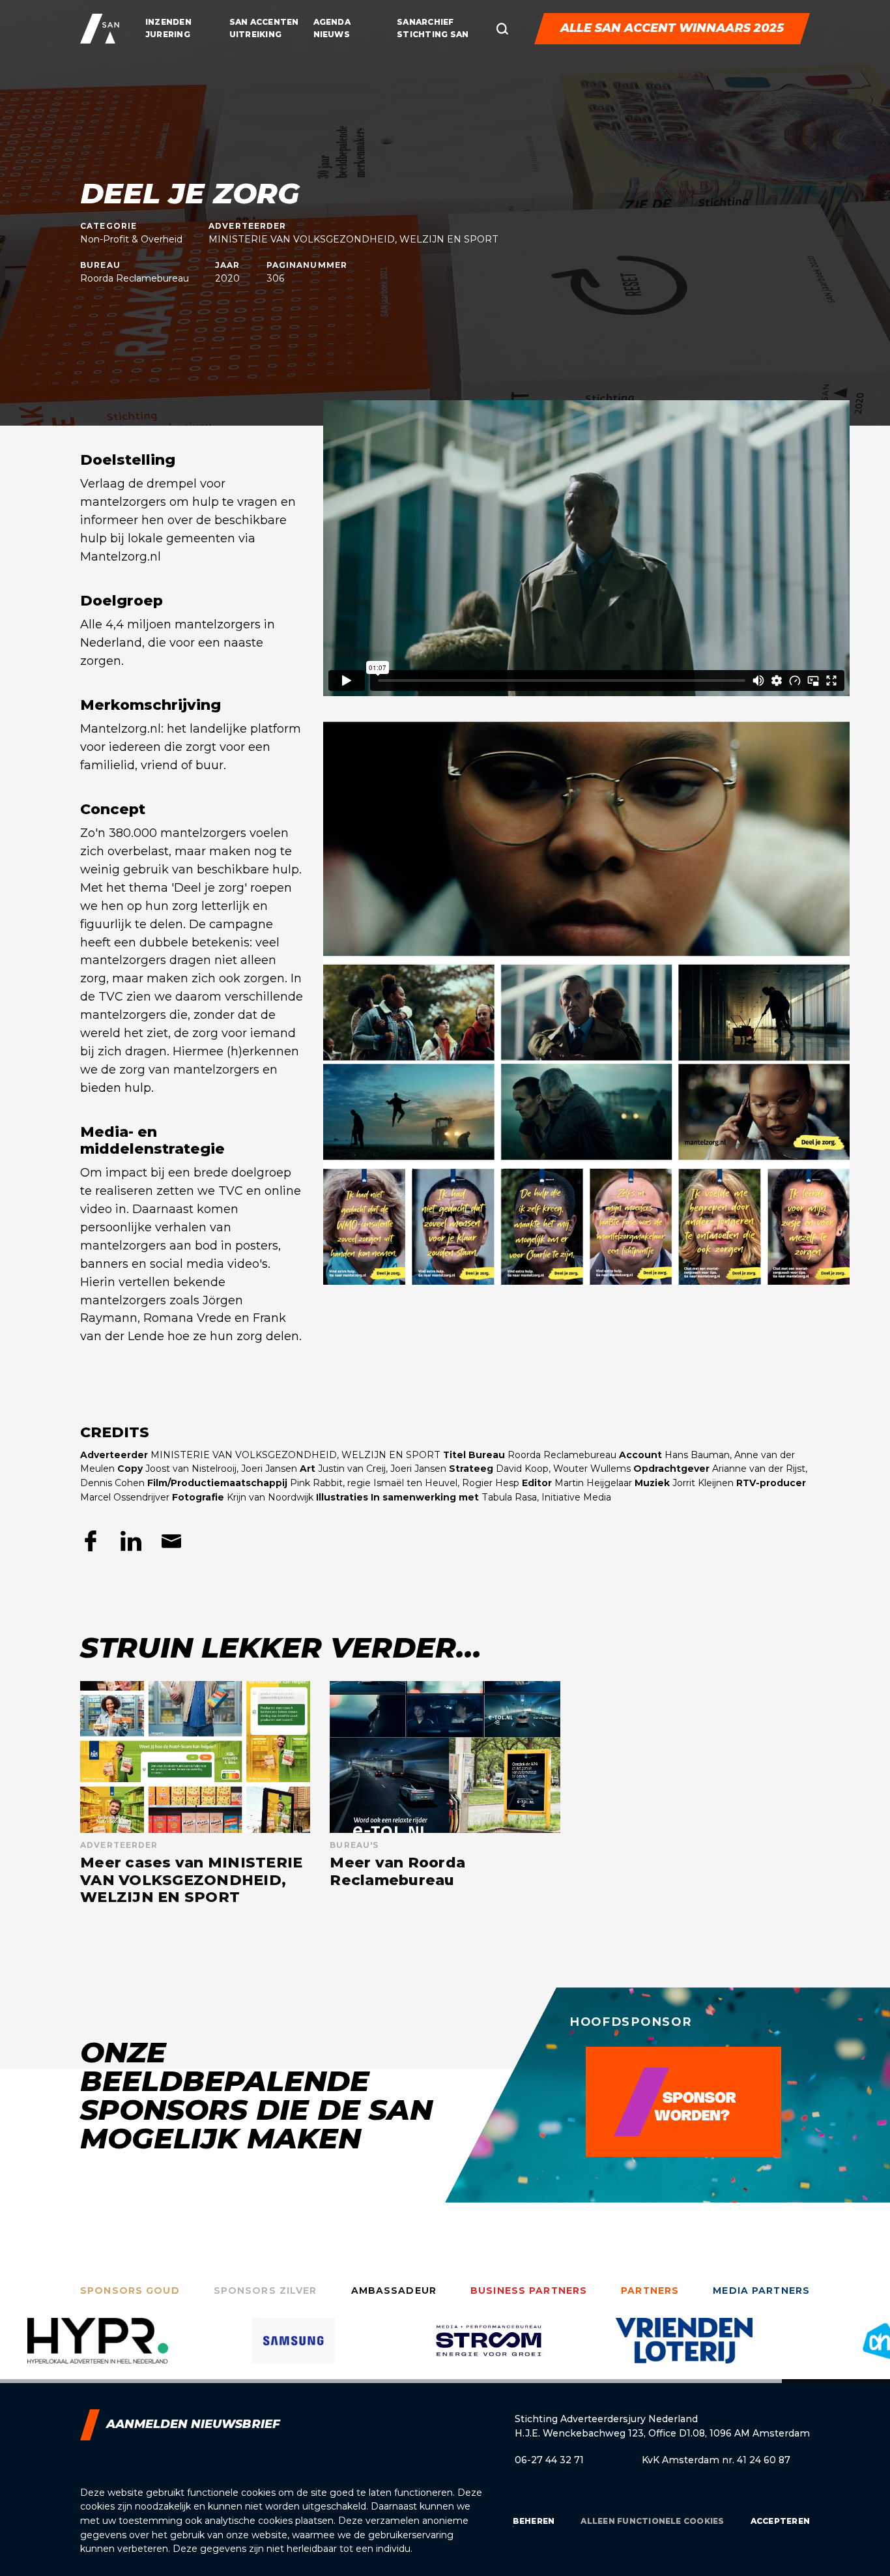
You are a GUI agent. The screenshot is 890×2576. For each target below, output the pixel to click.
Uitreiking (255, 34)
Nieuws (332, 34)
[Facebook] (91, 1541)
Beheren (534, 2521)
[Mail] (171, 1541)
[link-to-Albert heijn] (684, 2350)
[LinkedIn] (131, 1541)
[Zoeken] (502, 29)
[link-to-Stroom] (293, 2350)
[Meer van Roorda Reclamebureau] (445, 1793)
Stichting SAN (433, 34)
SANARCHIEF (425, 22)
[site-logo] (100, 29)
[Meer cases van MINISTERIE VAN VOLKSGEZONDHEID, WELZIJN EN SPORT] (195, 1793)
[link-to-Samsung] (98, 2350)
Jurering (168, 34)
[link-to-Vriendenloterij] (489, 2350)
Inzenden (168, 22)
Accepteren (780, 2521)
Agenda (332, 22)
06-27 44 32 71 (549, 2460)
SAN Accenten (264, 22)
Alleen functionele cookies (652, 2521)
